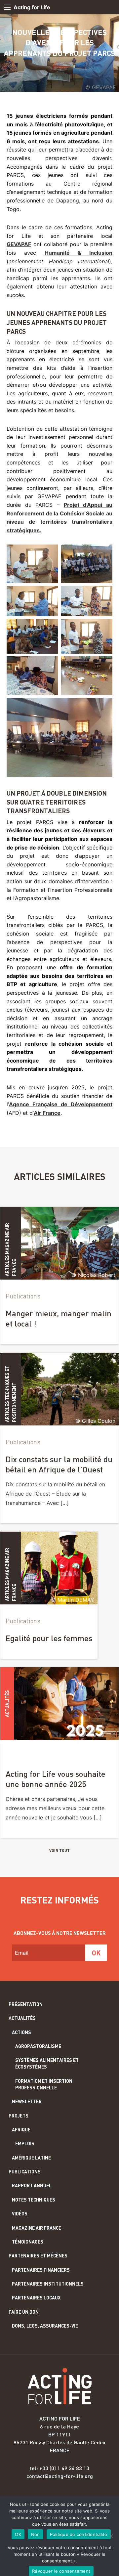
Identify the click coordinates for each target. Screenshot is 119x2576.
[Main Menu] (7, 7)
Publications (25, 2172)
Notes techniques (34, 2200)
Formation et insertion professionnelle (44, 2084)
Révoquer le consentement (61, 2571)
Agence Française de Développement (61, 1104)
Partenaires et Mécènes (38, 2256)
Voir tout (59, 1850)
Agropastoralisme (38, 2046)
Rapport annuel (32, 2185)
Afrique (21, 2130)
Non (36, 2534)
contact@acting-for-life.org (60, 2476)
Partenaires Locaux (36, 2298)
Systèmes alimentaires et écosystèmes (47, 2063)
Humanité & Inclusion (79, 253)
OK (18, 2534)
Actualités (22, 2018)
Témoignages (28, 2242)
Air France (47, 1113)
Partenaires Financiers (41, 2270)
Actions (21, 2032)
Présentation (26, 2004)
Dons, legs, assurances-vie (45, 2326)
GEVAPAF (19, 244)
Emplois (25, 2143)
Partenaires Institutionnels (48, 2284)
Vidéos (20, 2214)
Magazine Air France (37, 2228)
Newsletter (27, 2101)
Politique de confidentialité (79, 2534)
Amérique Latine (31, 2158)
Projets (19, 2116)
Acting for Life (32, 7)
